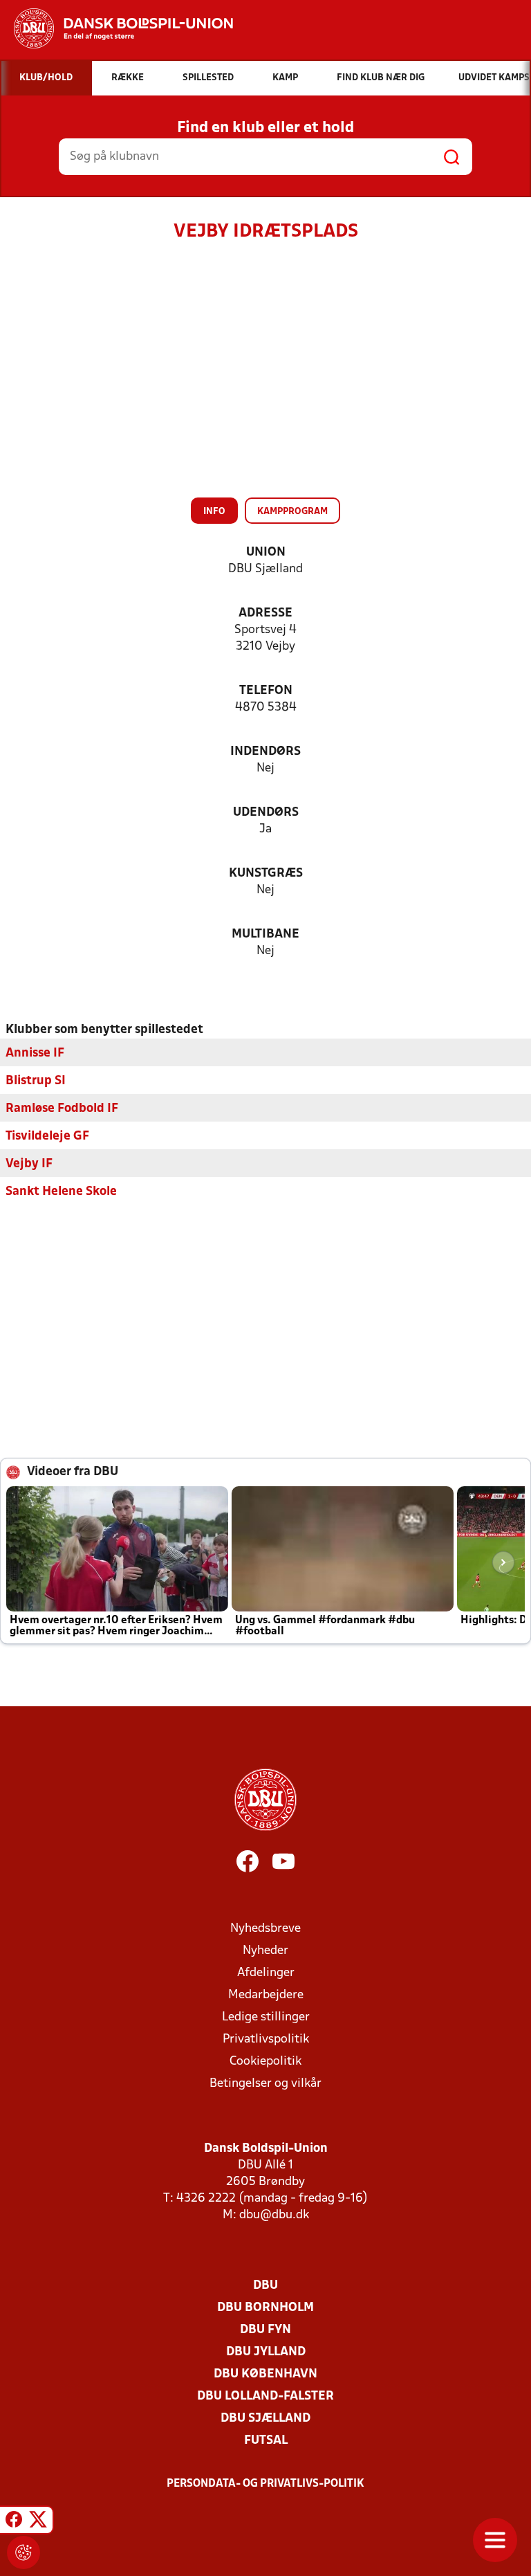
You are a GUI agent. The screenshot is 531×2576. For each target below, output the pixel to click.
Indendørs (265, 752)
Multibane (265, 934)
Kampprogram (292, 512)
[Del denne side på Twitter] (38, 2522)
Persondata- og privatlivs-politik (265, 2484)
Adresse (265, 613)
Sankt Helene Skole (61, 1192)
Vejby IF (29, 1164)
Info (214, 512)
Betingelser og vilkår (265, 2084)
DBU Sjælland (265, 2419)
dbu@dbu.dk (274, 2215)
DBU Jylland (266, 2352)
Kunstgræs (266, 874)
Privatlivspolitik (266, 2039)
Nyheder (265, 1951)
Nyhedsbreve (265, 1929)
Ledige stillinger (266, 2017)
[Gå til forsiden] (117, 28)
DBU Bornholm (265, 2308)
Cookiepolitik (265, 2062)
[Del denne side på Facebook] (14, 2522)
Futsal (266, 2441)
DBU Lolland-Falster (265, 2396)
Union (266, 552)
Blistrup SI (36, 1081)
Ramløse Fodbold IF (62, 1109)
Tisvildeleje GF (47, 1136)
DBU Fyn (265, 2330)
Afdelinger (266, 1973)
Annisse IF (35, 1053)
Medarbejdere (266, 1995)
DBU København (265, 2374)
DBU (265, 2286)
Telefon (266, 691)
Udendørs (266, 813)
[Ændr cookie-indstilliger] (24, 2552)
